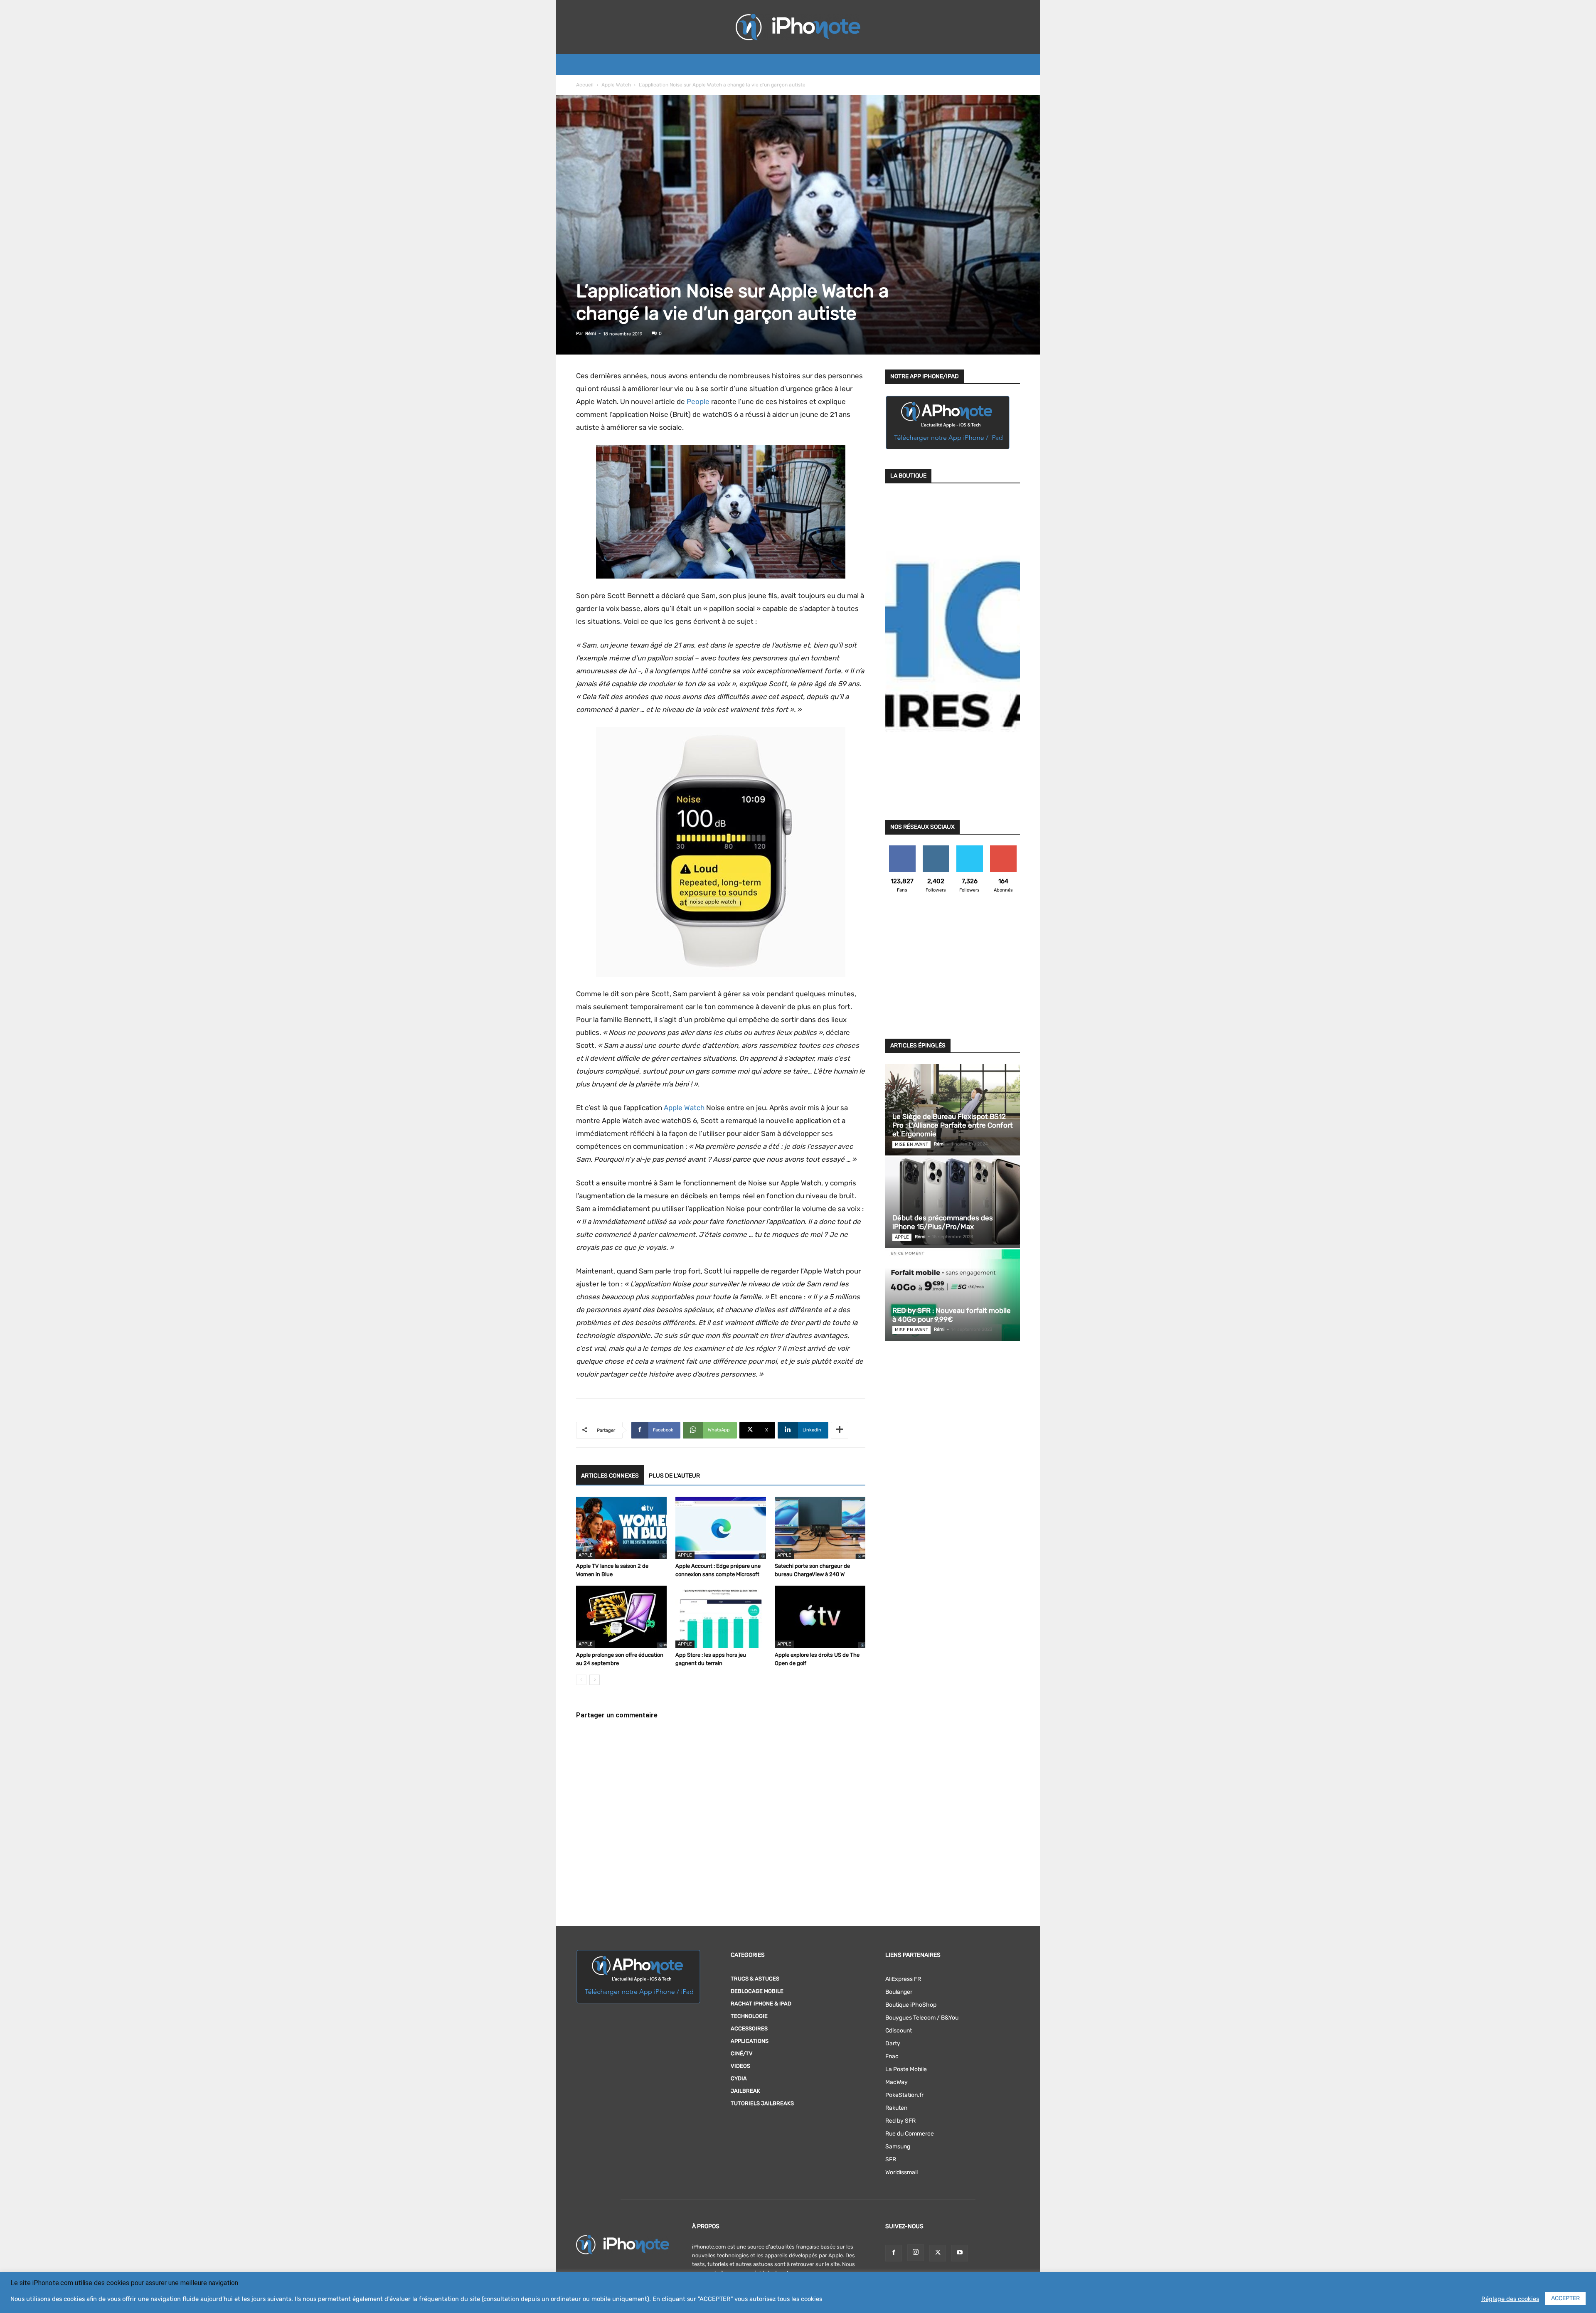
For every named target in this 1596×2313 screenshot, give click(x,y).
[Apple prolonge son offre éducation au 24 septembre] (621, 1617)
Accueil (585, 85)
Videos (740, 2066)
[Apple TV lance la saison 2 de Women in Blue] (621, 1528)
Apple (586, 1555)
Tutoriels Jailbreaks (762, 2103)
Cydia (739, 2078)
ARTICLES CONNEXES (610, 1476)
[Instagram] (916, 2253)
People (698, 402)
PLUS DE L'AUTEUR (674, 1476)
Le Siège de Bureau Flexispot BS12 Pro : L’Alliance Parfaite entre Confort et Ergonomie (953, 1125)
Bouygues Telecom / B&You (922, 2018)
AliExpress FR (903, 1979)
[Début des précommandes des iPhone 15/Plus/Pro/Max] (953, 1202)
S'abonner (1003, 849)
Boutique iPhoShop (911, 2005)
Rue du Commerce (910, 2134)
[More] (840, 1430)
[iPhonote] (798, 27)
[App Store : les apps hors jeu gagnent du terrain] (721, 1617)
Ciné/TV (742, 2053)
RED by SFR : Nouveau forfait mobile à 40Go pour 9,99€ (952, 1315)
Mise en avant (911, 1144)
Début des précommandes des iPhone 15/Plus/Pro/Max (943, 1222)
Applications (750, 2041)
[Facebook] (894, 2253)
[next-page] (595, 1680)
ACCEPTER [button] (1565, 2298)
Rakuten (896, 2108)
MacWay (897, 2082)
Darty (893, 2043)
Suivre (936, 849)
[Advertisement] (953, 971)
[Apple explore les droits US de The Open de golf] (820, 1617)
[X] (938, 2253)
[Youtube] (960, 2253)
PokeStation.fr (904, 2095)
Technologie (749, 2016)
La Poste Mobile (906, 2069)
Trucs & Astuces (755, 1979)
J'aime (902, 849)
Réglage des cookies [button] (1510, 2299)
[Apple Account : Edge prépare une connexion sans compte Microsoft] (721, 1528)
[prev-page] (581, 1680)
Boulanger (899, 1992)
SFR (891, 2159)
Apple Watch (616, 85)
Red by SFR (900, 2121)
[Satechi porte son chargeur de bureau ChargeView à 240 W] (820, 1528)
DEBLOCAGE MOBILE (757, 1991)
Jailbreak (745, 2091)
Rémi (591, 334)
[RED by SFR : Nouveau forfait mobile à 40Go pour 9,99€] (953, 1295)
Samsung (898, 2147)
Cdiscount (899, 2031)
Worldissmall (901, 2172)
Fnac (892, 2056)
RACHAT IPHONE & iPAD (761, 2004)
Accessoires (749, 2028)
